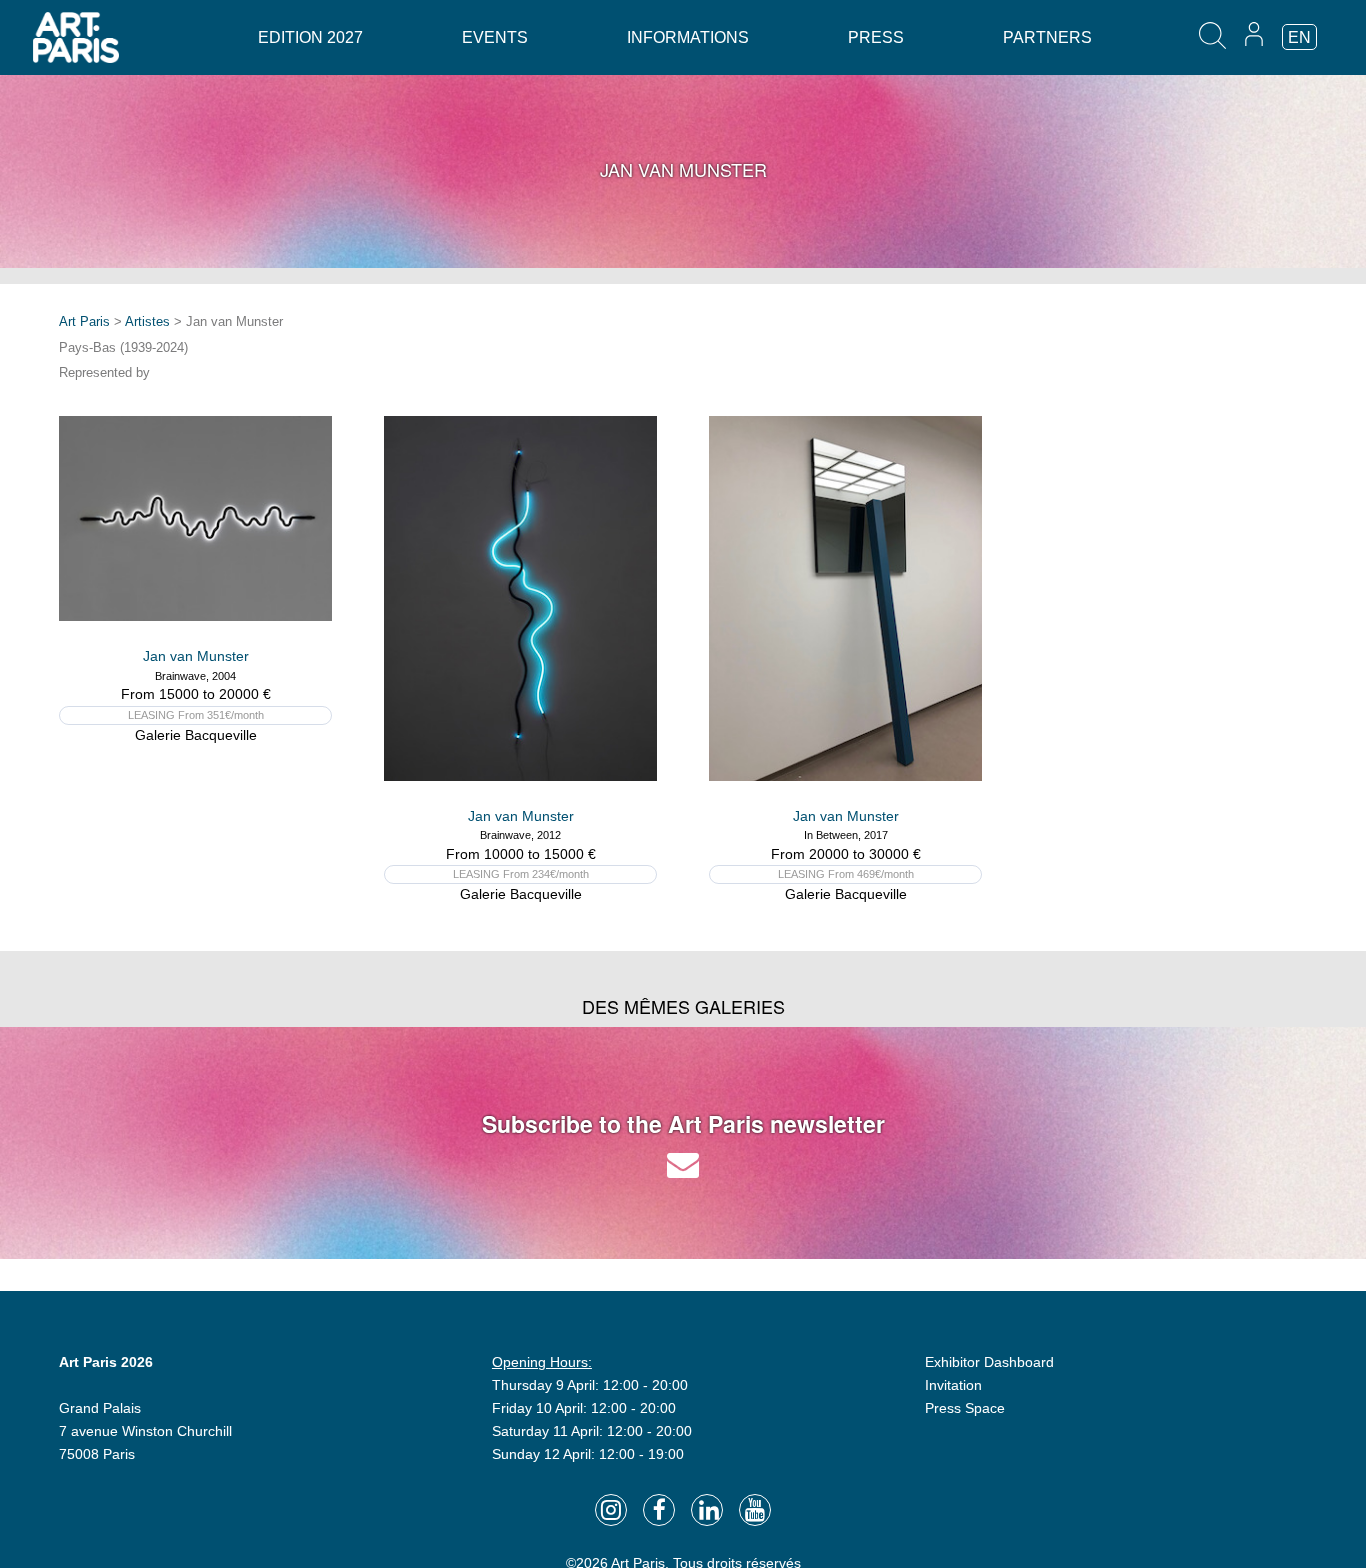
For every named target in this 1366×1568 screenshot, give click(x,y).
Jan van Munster (196, 656)
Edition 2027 (310, 37)
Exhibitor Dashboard (989, 1362)
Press (876, 37)
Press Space (965, 1408)
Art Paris (84, 321)
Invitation (953, 1385)
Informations (688, 37)
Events (495, 37)
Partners (1047, 37)
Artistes (147, 321)
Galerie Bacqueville (196, 735)
